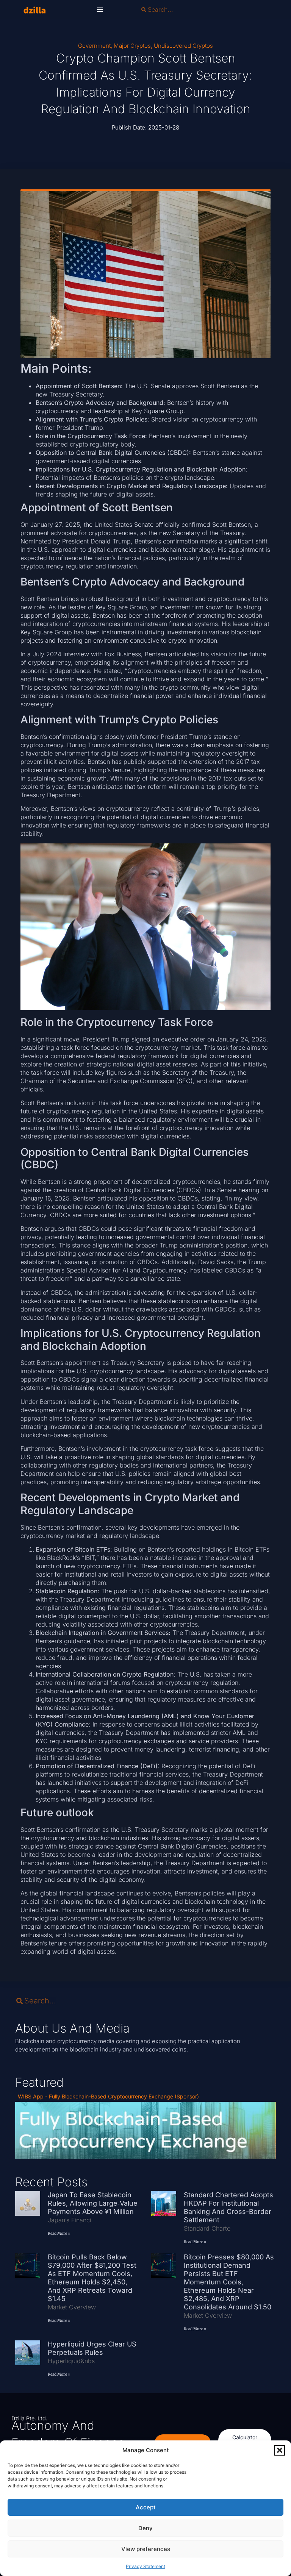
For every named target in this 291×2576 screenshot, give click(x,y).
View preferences (146, 2549)
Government (94, 46)
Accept (146, 2507)
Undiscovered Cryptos (183, 46)
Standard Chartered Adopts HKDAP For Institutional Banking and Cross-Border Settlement (228, 2207)
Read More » (59, 2233)
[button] (280, 2450)
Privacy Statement (145, 2566)
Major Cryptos (132, 46)
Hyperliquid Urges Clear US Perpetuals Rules (92, 2348)
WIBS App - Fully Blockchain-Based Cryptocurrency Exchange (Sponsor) (108, 2096)
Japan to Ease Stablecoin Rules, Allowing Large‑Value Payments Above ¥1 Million (93, 2203)
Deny (145, 2528)
